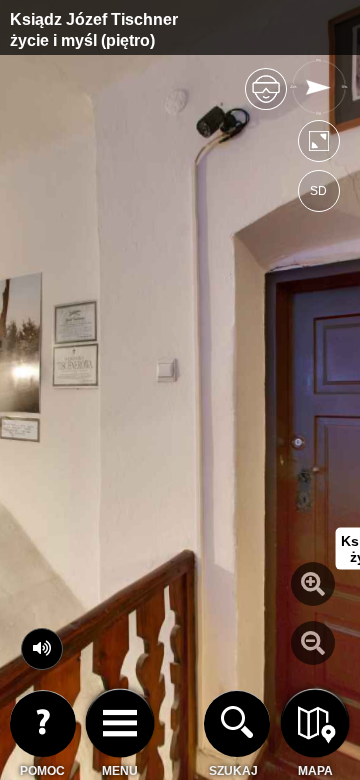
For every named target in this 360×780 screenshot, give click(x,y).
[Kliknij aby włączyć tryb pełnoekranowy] (319, 145)
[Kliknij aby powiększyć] (313, 584)
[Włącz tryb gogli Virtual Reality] (266, 97)
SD (318, 191)
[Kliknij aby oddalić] (313, 643)
